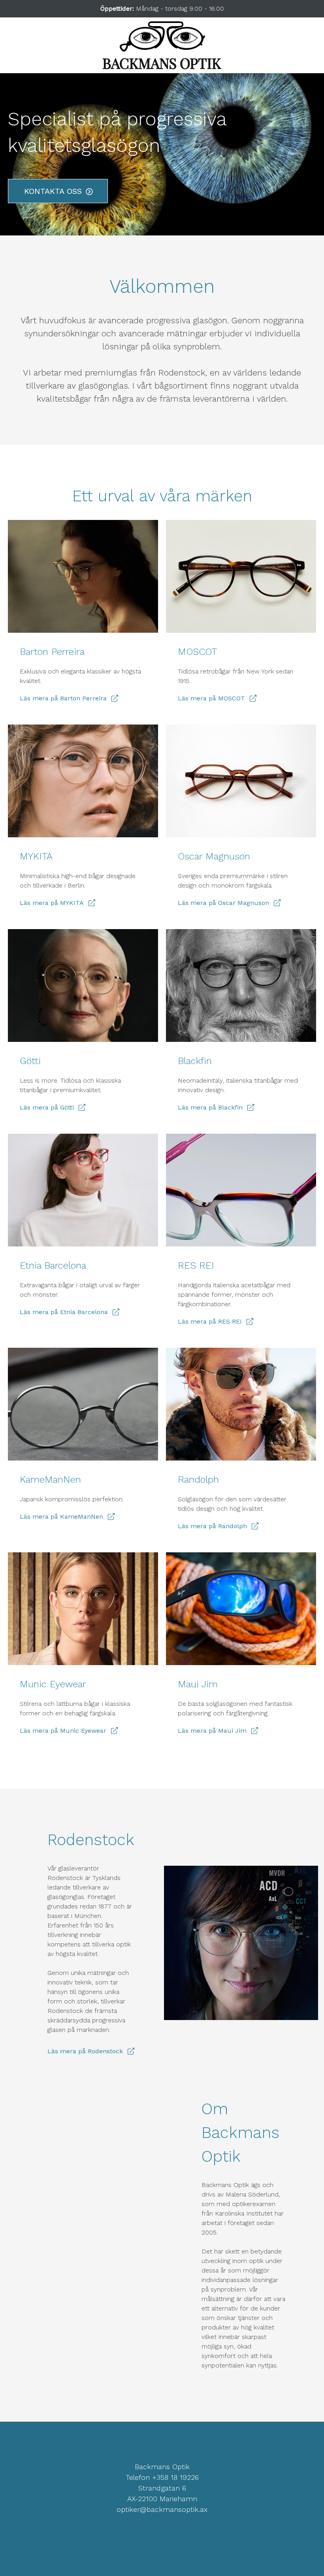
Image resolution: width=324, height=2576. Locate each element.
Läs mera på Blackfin (210, 1107)
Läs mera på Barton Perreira (63, 698)
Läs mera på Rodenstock (85, 2051)
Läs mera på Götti (47, 1107)
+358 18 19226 (175, 2477)
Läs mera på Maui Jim (212, 1731)
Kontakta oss (53, 191)
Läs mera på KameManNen (61, 1517)
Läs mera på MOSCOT (211, 698)
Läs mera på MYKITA (52, 903)
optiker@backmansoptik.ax (162, 2509)
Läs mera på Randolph (212, 1526)
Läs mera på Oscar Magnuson (223, 903)
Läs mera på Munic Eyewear (63, 1731)
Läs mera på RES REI (210, 1321)
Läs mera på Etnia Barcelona (64, 1312)
